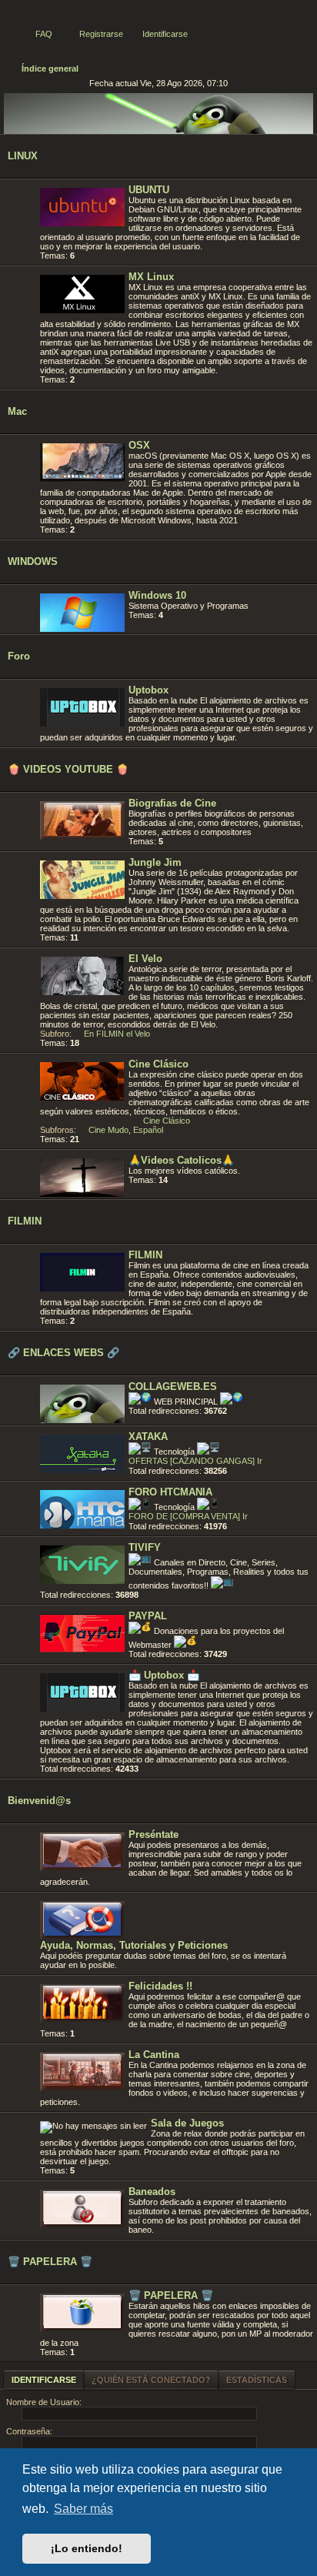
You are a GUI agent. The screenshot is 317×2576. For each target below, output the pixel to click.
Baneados (152, 2192)
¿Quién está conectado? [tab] (151, 2380)
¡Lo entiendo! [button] (87, 2548)
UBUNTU (149, 190)
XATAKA (148, 1437)
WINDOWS (33, 561)
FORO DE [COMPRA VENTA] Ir (188, 1516)
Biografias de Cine (172, 803)
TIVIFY (145, 1547)
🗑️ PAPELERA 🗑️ (50, 2262)
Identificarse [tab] (44, 2380)
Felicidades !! (160, 1986)
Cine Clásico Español (162, 1125)
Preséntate (153, 1834)
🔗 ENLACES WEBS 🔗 (63, 1353)
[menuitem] (37, 34)
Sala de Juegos (187, 2123)
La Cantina (154, 2055)
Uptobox (148, 690)
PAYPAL (148, 1616)
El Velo (145, 959)
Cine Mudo (108, 1130)
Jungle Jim (155, 862)
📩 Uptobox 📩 (164, 1675)
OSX (139, 445)
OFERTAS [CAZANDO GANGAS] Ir (195, 1461)
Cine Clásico (158, 1064)
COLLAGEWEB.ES (173, 1387)
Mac (17, 411)
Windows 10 (157, 595)
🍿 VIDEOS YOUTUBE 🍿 (68, 769)
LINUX (23, 156)
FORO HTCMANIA (170, 1492)
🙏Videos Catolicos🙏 (181, 1160)
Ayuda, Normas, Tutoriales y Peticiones (134, 1945)
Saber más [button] (83, 2509)
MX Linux (151, 277)
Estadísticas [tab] (257, 2380)
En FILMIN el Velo (117, 1034)
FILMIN (25, 1221)
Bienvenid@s (39, 1801)
